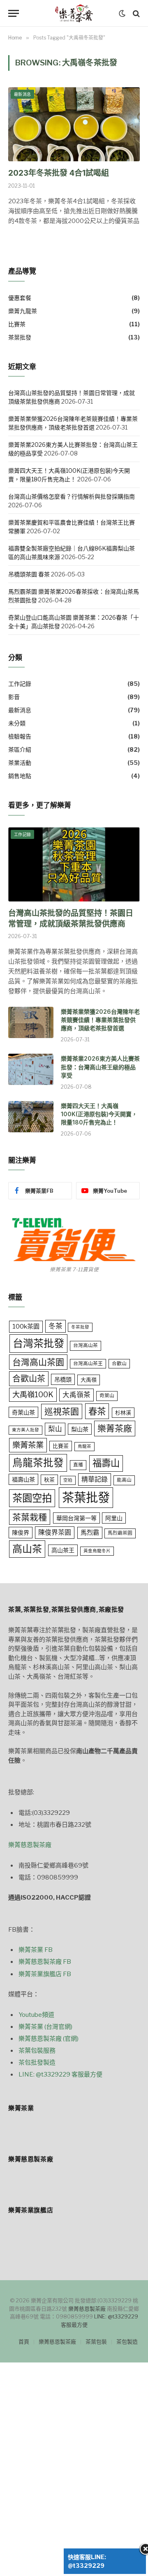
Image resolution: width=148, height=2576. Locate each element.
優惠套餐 (20, 298)
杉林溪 (123, 1412)
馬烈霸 (90, 1532)
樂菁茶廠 (115, 1428)
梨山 (55, 1429)
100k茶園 (26, 1326)
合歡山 (119, 1363)
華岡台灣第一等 (76, 1518)
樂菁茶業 (28, 1445)
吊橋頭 (63, 1379)
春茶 (97, 1411)
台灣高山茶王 (88, 1363)
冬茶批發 (80, 1327)
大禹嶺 (89, 1380)
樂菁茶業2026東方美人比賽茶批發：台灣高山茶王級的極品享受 (100, 1067)
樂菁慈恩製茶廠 (30, 1845)
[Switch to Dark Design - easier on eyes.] (122, 14)
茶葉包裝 (96, 2341)
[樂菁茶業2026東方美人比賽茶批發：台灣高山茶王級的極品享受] (31, 1069)
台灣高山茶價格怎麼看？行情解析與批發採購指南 (72, 496)
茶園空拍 (32, 1498)
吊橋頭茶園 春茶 (29, 574)
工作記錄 (20, 684)
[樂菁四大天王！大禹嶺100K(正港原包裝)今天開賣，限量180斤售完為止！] (31, 1117)
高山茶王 (63, 1550)
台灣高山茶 (86, 1345)
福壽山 (106, 1463)
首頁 (24, 2341)
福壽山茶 (23, 1479)
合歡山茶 (29, 1379)
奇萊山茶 (23, 1412)
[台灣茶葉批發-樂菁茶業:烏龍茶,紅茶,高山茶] (74, 13)
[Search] (135, 13)
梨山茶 (80, 1429)
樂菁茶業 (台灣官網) (45, 2027)
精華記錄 (95, 1479)
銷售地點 (20, 776)
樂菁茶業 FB (36, 1950)
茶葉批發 (20, 337)
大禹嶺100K (33, 1394)
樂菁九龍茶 (23, 311)
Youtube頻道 (36, 2015)
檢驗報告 (20, 736)
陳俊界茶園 (55, 1532)
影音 (14, 697)
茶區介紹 (20, 749)
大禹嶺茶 (76, 1395)
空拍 (68, 1480)
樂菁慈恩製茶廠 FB (45, 1962)
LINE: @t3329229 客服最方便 (60, 2074)
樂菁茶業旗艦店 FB (45, 1974)
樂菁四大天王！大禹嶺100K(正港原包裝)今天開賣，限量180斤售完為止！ (99, 1114)
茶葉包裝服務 (37, 2051)
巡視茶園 (62, 1411)
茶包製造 (127, 2341)
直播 (78, 1465)
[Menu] (14, 13)
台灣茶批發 (38, 1343)
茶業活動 (20, 763)
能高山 (124, 1480)
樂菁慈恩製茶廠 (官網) (49, 2039)
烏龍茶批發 (38, 1463)
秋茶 (49, 1480)
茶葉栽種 (30, 1517)
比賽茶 (17, 324)
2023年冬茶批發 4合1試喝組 (59, 173)
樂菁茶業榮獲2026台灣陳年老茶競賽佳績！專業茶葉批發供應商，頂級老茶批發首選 (100, 1020)
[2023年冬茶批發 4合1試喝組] (74, 124)
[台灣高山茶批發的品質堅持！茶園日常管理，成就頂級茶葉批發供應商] (74, 864)
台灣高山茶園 (38, 1362)
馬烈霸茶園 (120, 1533)
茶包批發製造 (37, 2063)
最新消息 (22, 94)
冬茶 (55, 1326)
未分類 (17, 723)
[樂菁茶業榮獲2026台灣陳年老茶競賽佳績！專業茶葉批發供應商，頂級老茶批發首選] (31, 1022)
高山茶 (27, 1549)
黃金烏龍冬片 (97, 1551)
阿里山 (114, 1518)
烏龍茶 (84, 1446)
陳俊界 (21, 1532)
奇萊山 (107, 1396)
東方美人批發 (25, 1430)
